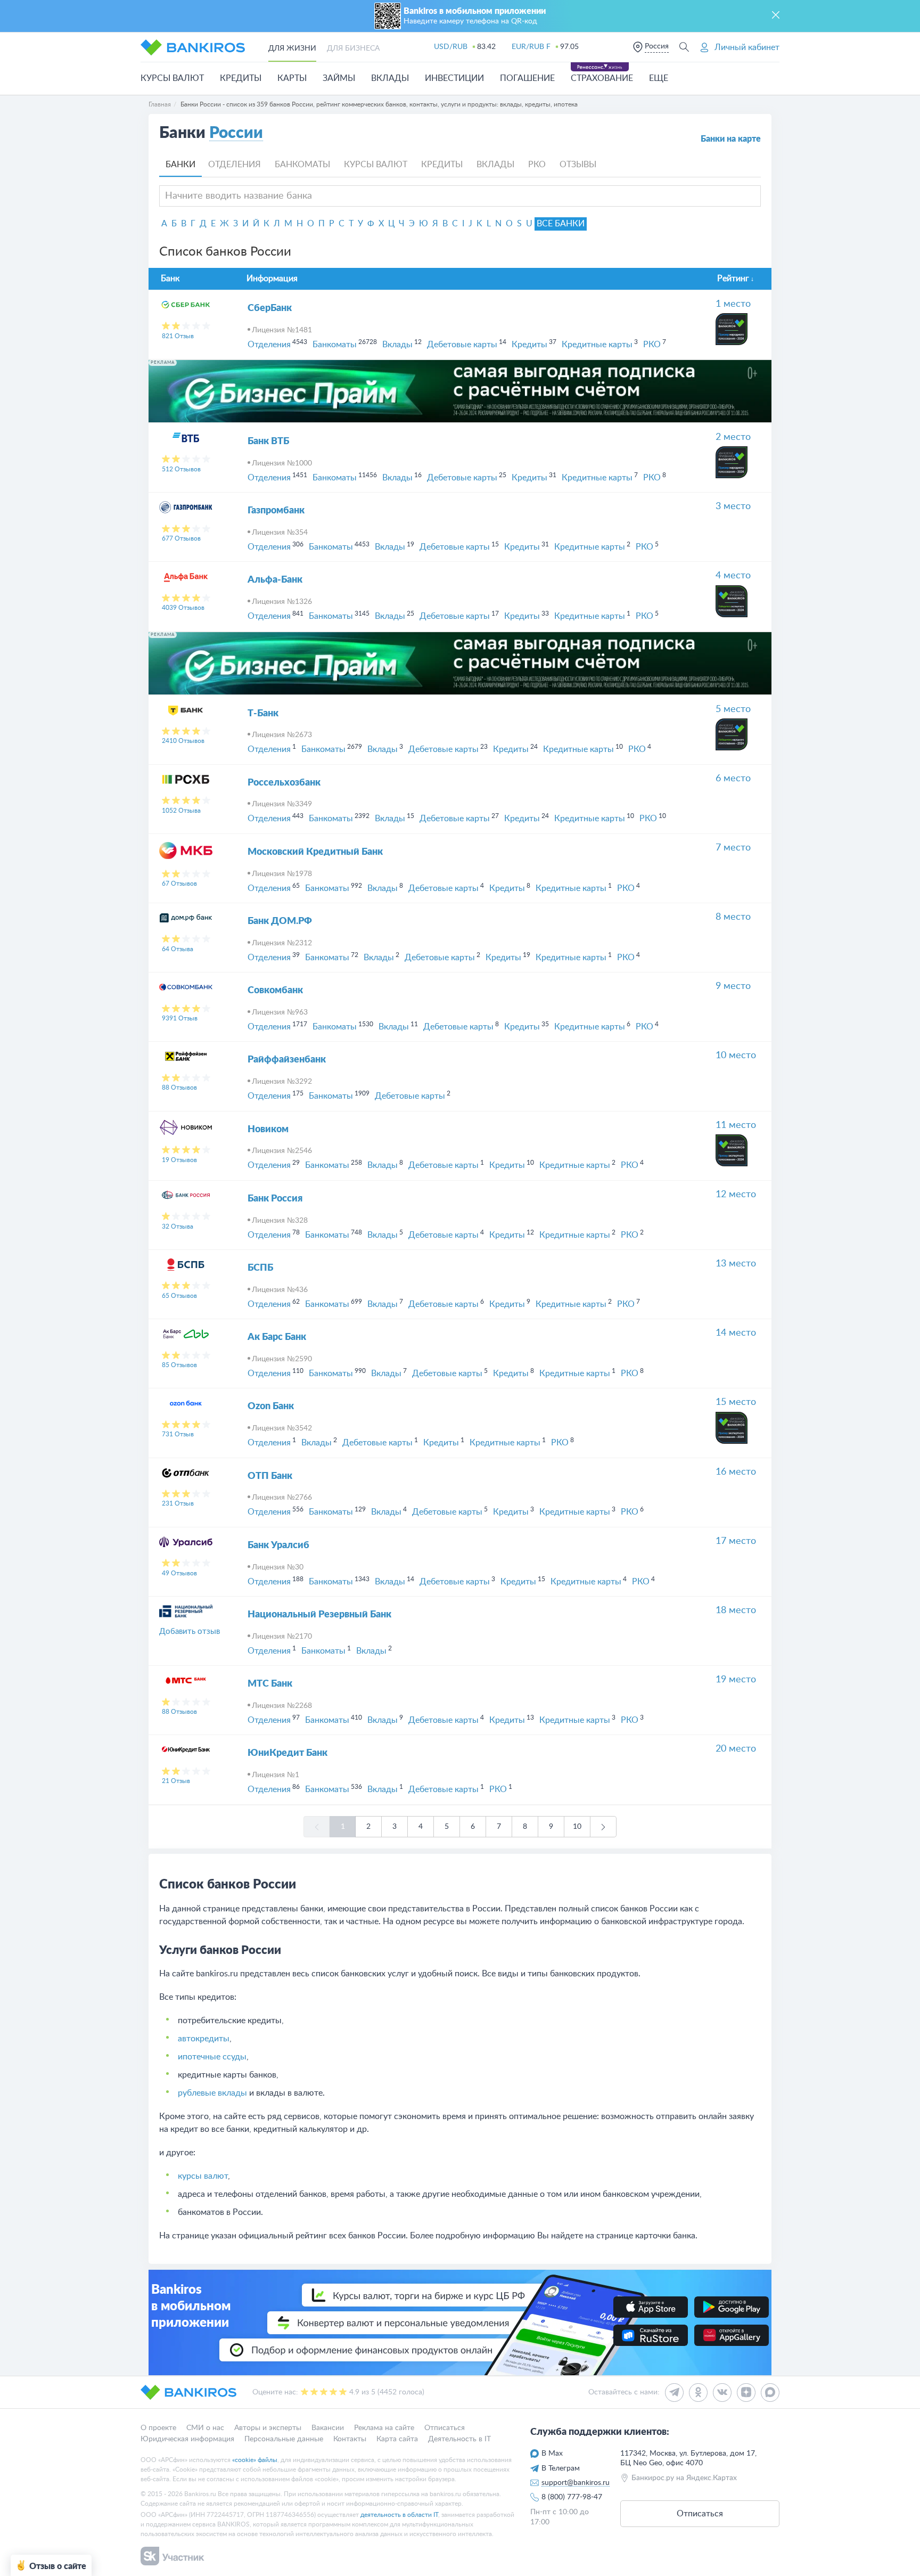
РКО (537, 165)
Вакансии (328, 2428)
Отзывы (578, 165)
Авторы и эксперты (268, 2428)
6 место (733, 779)
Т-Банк (263, 714)
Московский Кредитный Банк (315, 852)
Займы (339, 78)
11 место (736, 1125)
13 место (736, 1264)
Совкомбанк (275, 991)
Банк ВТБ (268, 441)
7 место (733, 848)
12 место (736, 1195)
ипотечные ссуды (212, 2057)
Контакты (350, 2439)
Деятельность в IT (459, 2439)
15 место (736, 1402)
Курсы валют (172, 78)
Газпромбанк (276, 511)
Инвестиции (454, 78)
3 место (733, 506)
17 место (736, 1541)
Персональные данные (284, 2439)
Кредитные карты (597, 345)
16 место (736, 1472)
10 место (736, 1056)
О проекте (158, 2428)
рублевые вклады (212, 2093)
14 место (736, 1333)
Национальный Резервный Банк (319, 1615)
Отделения (235, 165)
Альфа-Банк (275, 580)
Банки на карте (731, 139)
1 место (733, 304)
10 (577, 1827)
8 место (733, 917)
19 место (736, 1680)
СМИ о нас (205, 2428)
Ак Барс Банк (277, 1337)
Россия (657, 46)
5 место (733, 709)
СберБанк (270, 308)
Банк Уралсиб (278, 1545)
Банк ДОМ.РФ (280, 921)
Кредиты (241, 78)
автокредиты (204, 2039)
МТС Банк (270, 1684)
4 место (733, 576)
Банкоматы (302, 165)
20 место (736, 1749)
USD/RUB (451, 47)
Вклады (390, 78)
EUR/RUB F (531, 47)
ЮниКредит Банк (287, 1753)
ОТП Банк (270, 1476)
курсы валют (203, 2176)
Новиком (268, 1130)
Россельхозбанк (284, 783)
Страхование (602, 78)
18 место (736, 1610)
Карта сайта (397, 2439)
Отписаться (445, 2428)
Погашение (527, 78)
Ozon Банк (271, 1406)
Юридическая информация (187, 2439)
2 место (733, 437)
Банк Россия (275, 1199)
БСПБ (260, 1268)
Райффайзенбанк (287, 1060)
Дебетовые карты (462, 345)
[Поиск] (684, 47)
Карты (292, 78)
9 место (733, 986)
